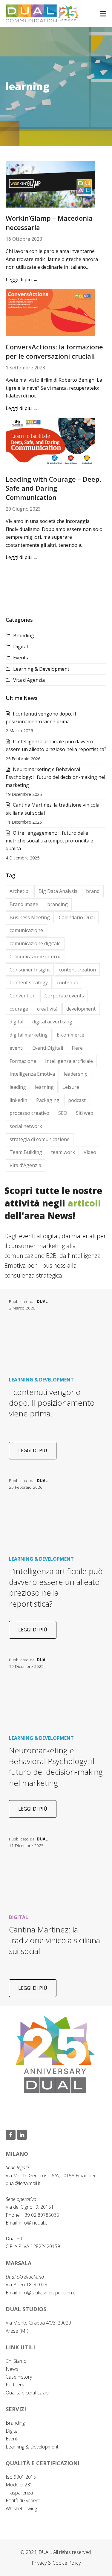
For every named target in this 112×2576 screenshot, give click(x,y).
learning (44, 1087)
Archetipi (20, 891)
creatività (47, 1009)
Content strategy (29, 982)
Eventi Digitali (48, 1048)
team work (63, 1152)
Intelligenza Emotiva (32, 1074)
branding (57, 904)
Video (90, 1152)
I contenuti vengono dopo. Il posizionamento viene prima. (52, 1403)
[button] (103, 13)
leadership (76, 1074)
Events (21, 658)
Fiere (77, 1048)
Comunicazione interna (36, 957)
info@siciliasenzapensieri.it (47, 2293)
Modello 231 (19, 2485)
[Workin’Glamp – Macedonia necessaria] (50, 184)
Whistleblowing (21, 2509)
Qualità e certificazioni (29, 2393)
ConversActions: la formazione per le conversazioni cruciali (54, 351)
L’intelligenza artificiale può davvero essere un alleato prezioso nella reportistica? (56, 1587)
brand (93, 891)
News (12, 2369)
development (81, 1009)
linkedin (18, 1100)
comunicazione (26, 930)
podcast (77, 1100)
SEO (63, 1113)
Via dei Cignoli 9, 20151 (30, 2207)
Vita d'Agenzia (29, 680)
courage (19, 1009)
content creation (77, 970)
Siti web (85, 1113)
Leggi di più (22, 280)
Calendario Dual (77, 917)
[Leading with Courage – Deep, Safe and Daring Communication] (50, 443)
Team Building (26, 1152)
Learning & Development (41, 669)
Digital (20, 647)
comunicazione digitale (35, 943)
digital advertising (52, 1022)
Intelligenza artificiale (69, 1061)
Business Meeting (30, 917)
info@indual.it (33, 2223)
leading (18, 1087)
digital (16, 1022)
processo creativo (29, 1113)
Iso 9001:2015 (21, 2477)
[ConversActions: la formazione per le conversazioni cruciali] (50, 312)
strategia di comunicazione (40, 1139)
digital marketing (29, 1035)
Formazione (23, 1061)
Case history (19, 2377)
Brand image (24, 904)
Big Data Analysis (58, 891)
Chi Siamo (16, 2361)
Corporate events (64, 996)
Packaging (48, 1100)
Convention (23, 996)
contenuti (67, 982)
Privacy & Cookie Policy (56, 2563)
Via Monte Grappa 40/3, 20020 (38, 2323)
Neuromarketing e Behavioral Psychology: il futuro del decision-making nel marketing (55, 777)
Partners (15, 2385)
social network (26, 1126)
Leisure (71, 1087)
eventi (16, 1048)
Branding (24, 635)
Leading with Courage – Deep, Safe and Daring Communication (53, 488)
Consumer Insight (30, 970)
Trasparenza (19, 2493)
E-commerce (70, 1035)
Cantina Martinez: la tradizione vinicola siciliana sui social (55, 1940)
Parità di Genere (23, 2500)
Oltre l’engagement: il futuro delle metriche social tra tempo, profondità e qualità (49, 841)
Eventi (12, 2439)
